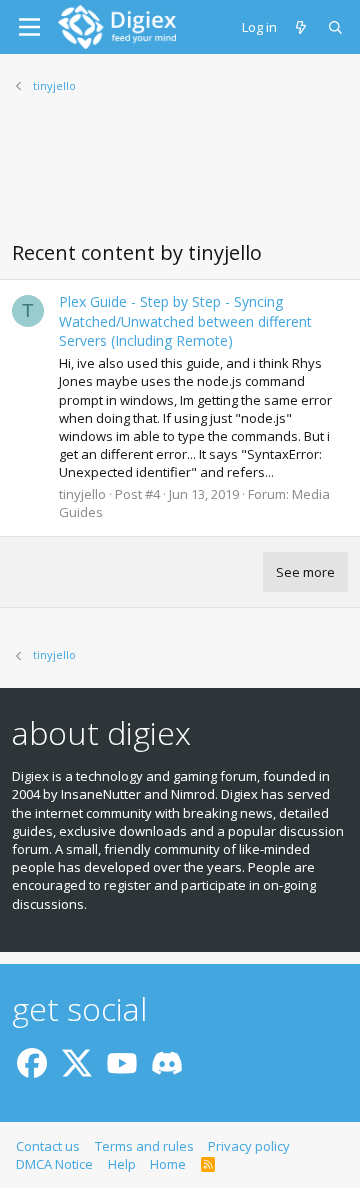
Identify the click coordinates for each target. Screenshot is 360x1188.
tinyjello (82, 494)
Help (122, 1164)
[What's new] (302, 27)
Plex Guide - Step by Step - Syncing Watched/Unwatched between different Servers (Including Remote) (185, 321)
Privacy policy (249, 1146)
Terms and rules (144, 1146)
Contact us (48, 1146)
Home (168, 1164)
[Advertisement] (180, 179)
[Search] (336, 27)
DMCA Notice (54, 1164)
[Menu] (29, 27)
